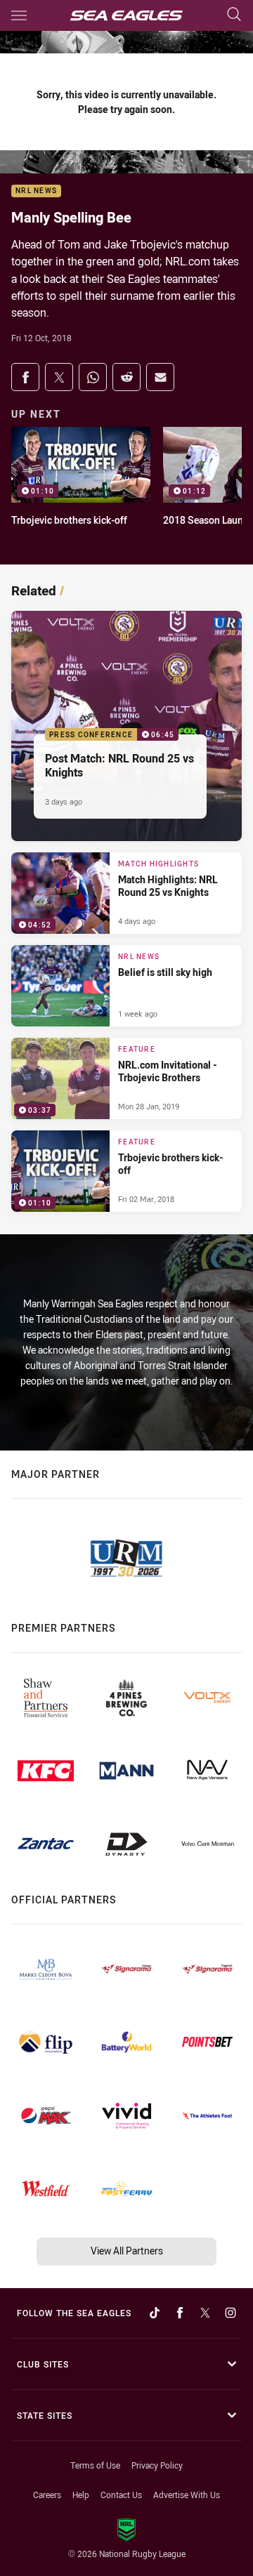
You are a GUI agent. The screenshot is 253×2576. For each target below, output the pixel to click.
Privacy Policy (157, 2465)
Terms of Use (95, 2465)
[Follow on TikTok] (155, 2313)
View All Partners (127, 2251)
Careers (47, 2495)
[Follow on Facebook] (180, 2313)
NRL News (36, 191)
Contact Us (121, 2495)
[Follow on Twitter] (205, 2313)
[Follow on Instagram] (231, 2313)
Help (81, 2495)
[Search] (234, 15)
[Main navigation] (19, 15)
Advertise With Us (187, 2495)
